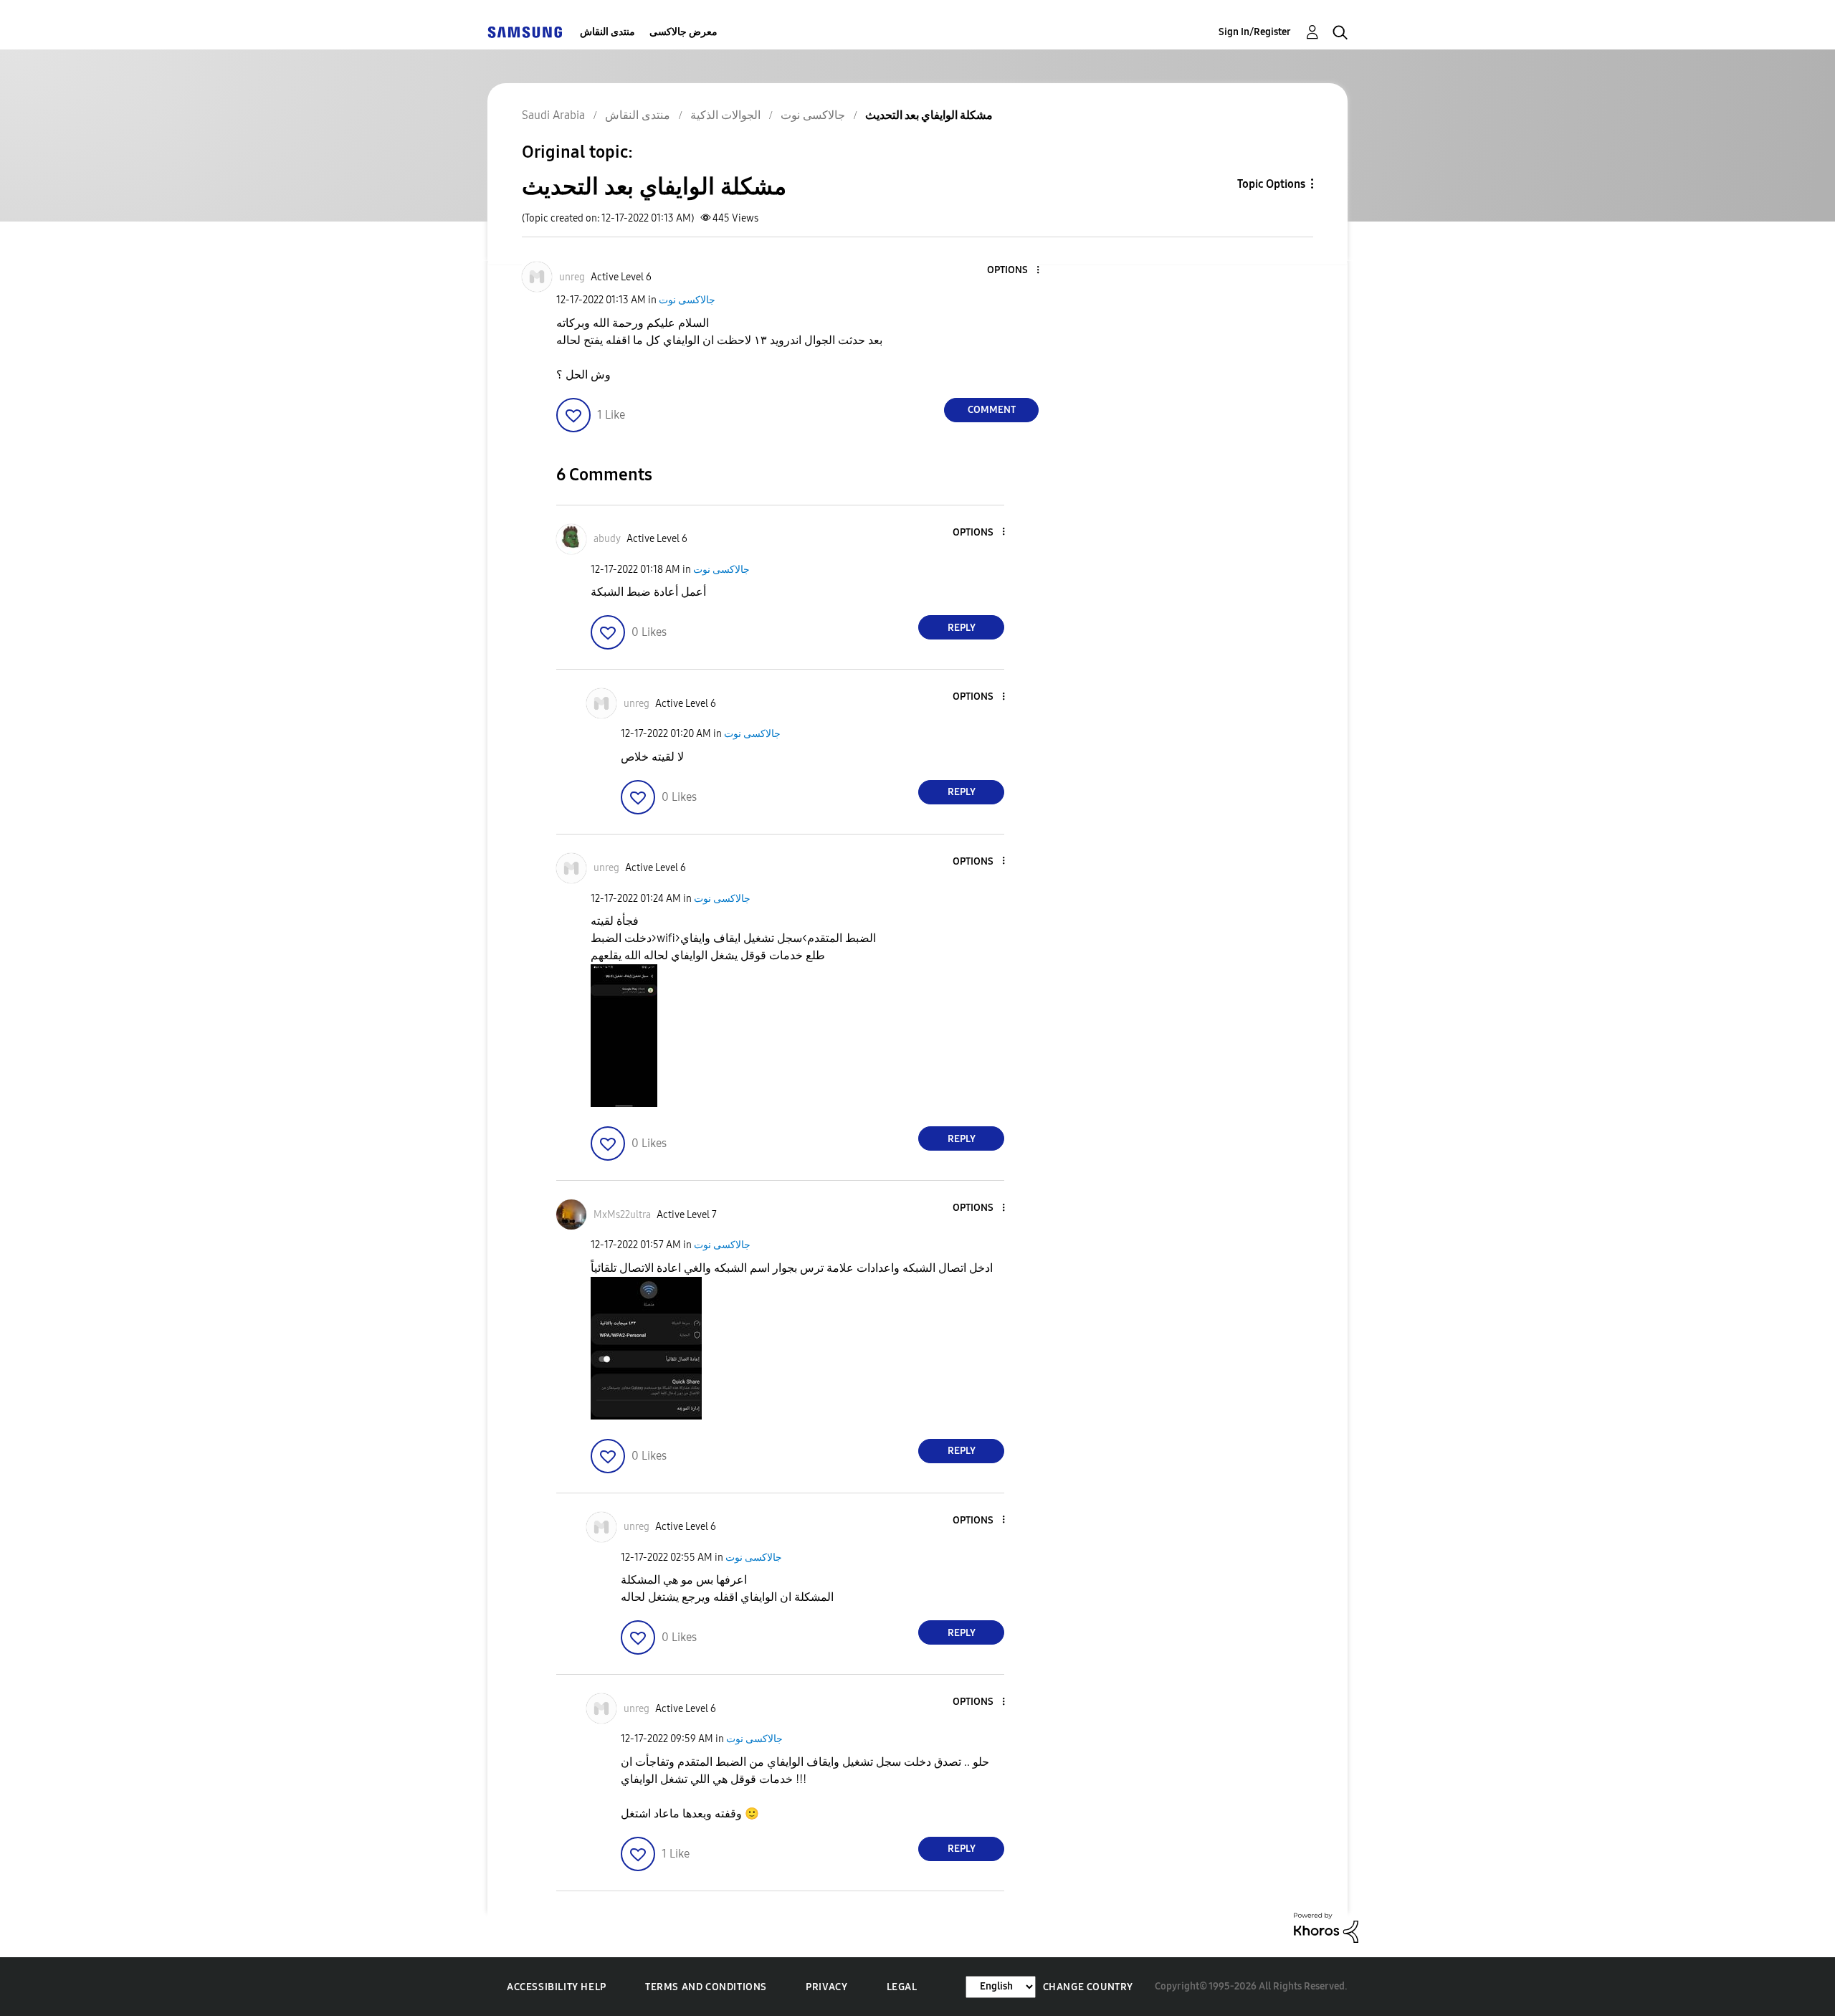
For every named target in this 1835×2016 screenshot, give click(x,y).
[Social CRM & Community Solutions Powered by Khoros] (1326, 1927)
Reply (962, 628)
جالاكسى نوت (687, 300)
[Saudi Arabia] (525, 32)
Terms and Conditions (706, 1987)
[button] (1014, 271)
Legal (902, 1987)
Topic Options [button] (1271, 184)
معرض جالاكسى (683, 32)
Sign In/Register (1255, 32)
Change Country (1088, 1987)
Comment (992, 410)
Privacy (826, 1987)
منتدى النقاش (607, 32)
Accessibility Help (557, 1987)
